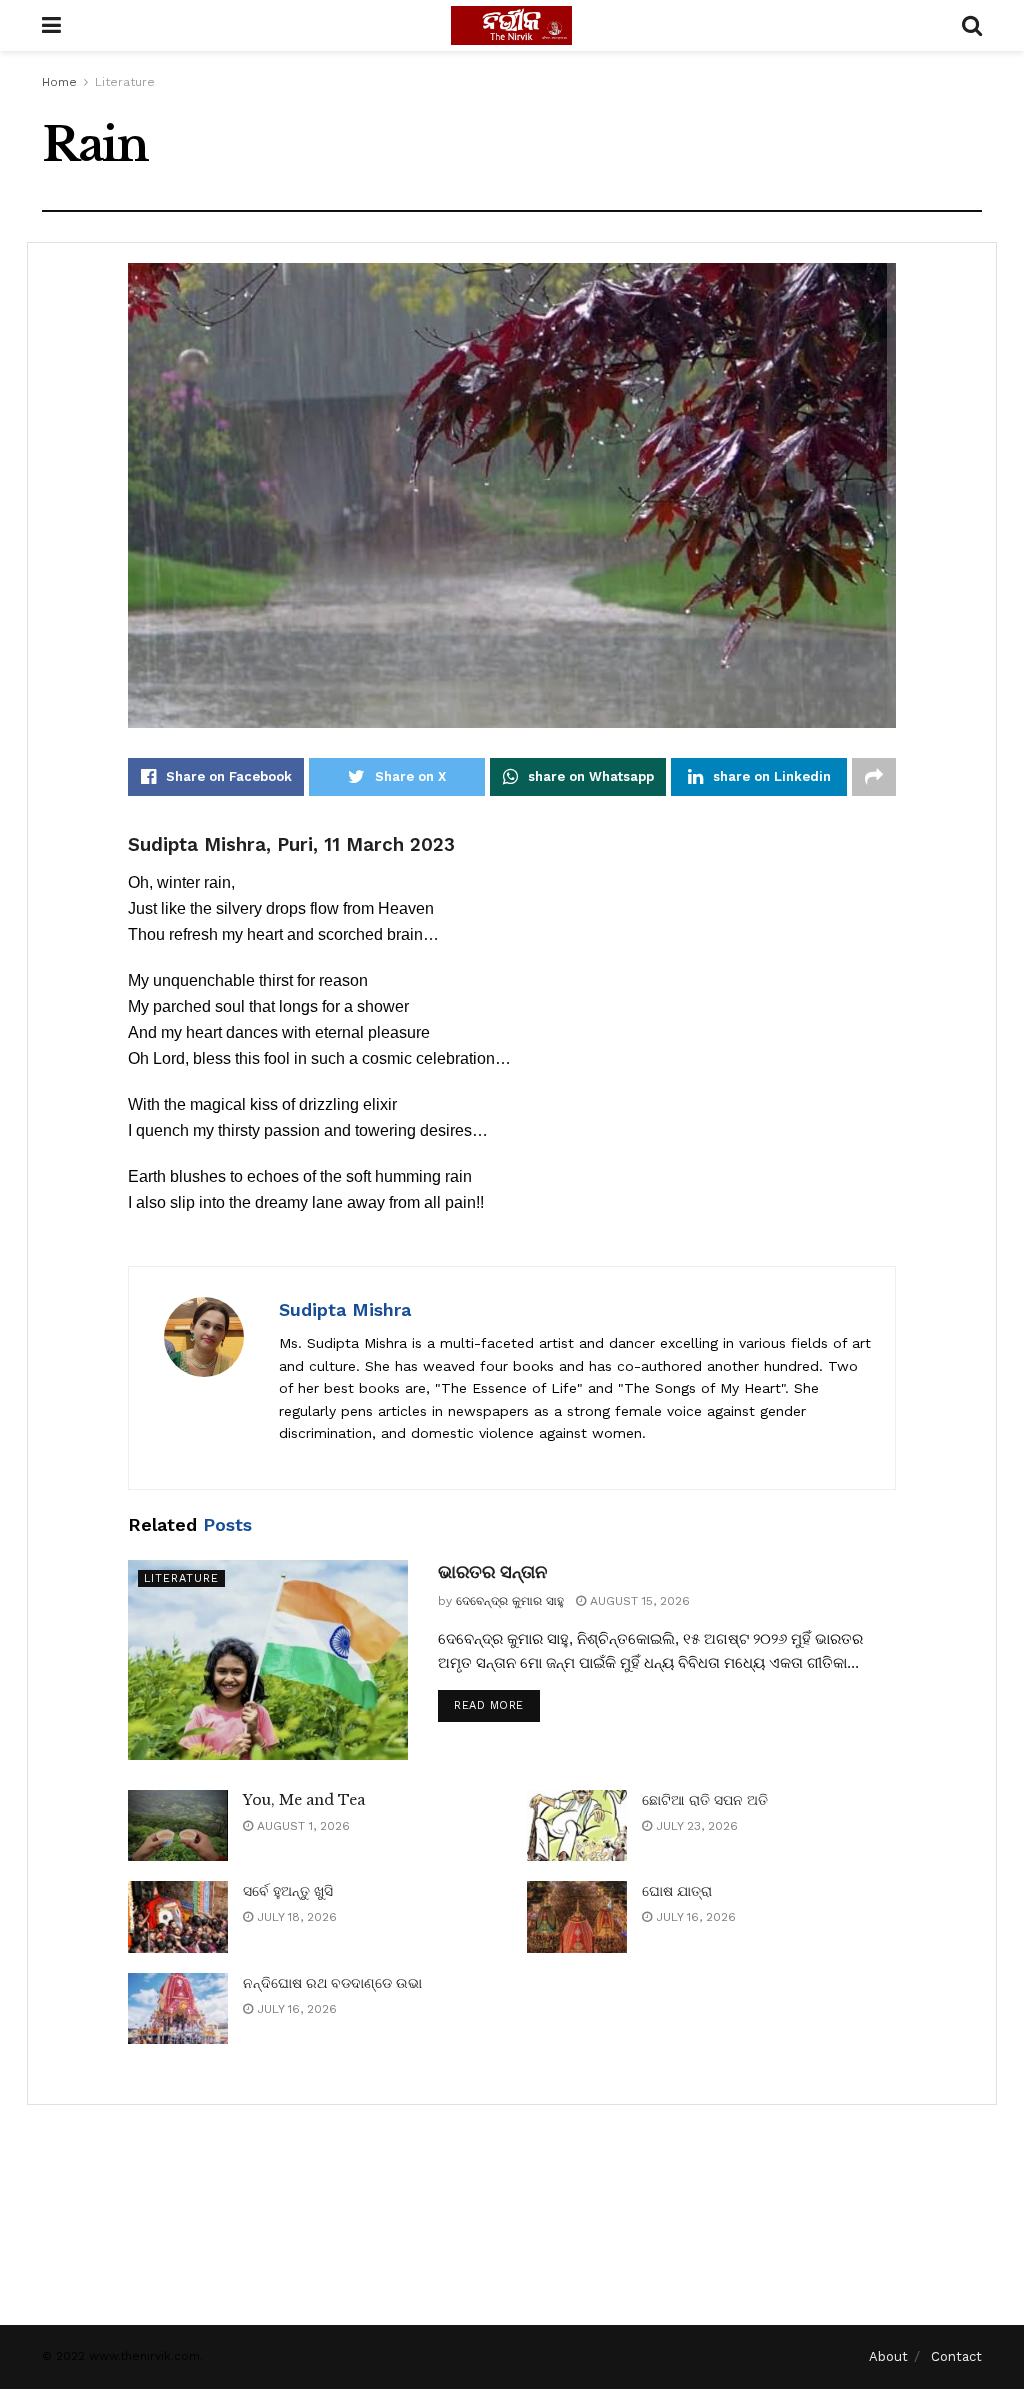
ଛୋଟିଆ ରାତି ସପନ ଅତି (705, 1800)
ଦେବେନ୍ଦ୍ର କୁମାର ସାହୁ (510, 1601)
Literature (125, 82)
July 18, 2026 (295, 1917)
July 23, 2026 (695, 1826)
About (888, 2356)
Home (59, 82)
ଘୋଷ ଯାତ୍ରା (677, 1891)
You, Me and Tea (304, 1800)
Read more (489, 1705)
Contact (956, 2356)
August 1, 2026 (301, 1826)
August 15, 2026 (638, 1601)
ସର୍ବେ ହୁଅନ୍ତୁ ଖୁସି (288, 1891)
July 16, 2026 (694, 1917)
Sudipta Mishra (345, 1309)
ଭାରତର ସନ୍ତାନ (492, 1572)
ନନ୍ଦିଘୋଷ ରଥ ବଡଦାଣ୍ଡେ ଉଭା (332, 1983)
